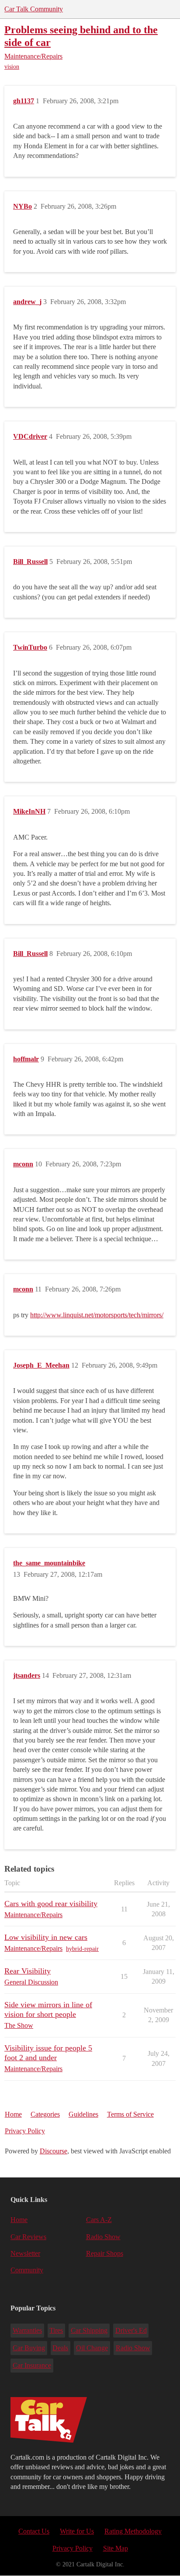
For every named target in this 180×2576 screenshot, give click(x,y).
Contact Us (34, 2531)
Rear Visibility (28, 1971)
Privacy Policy (25, 2131)
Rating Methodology (133, 2531)
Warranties (27, 2330)
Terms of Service (130, 2114)
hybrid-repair (82, 1949)
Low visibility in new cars (46, 1937)
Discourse (54, 2151)
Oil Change (92, 2348)
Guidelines (83, 2114)
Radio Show (103, 2237)
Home (13, 2114)
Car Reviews (28, 2237)
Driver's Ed (131, 2330)
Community (27, 2270)
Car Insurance (32, 2365)
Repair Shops (105, 2253)
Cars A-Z (99, 2220)
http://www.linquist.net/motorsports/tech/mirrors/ (97, 1315)
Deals (60, 2348)
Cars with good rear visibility (51, 1904)
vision (12, 67)
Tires (56, 2330)
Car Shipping (89, 2330)
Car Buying (29, 2348)
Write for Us (77, 2531)
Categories (45, 2114)
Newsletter (25, 2253)
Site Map (116, 2548)
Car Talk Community (34, 9)
